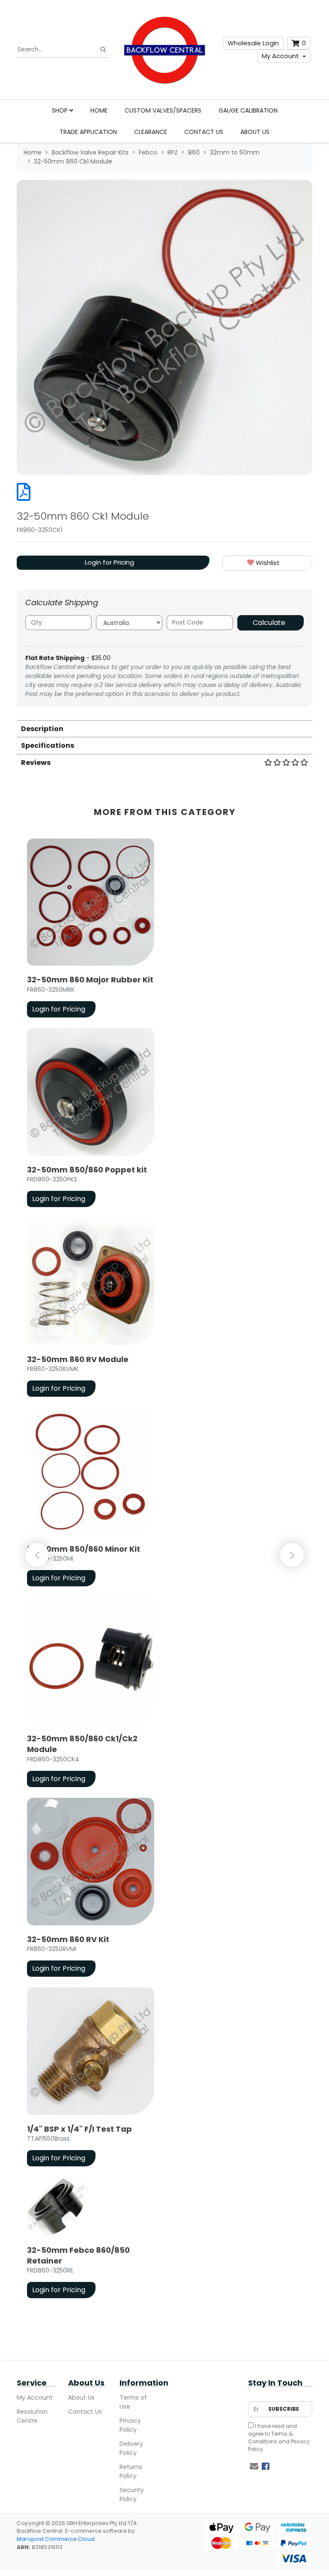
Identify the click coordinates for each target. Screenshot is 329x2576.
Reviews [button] (36, 763)
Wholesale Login (253, 43)
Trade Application (88, 132)
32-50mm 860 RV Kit (68, 1939)
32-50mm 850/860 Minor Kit (84, 1549)
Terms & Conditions (270, 2438)
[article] (91, 930)
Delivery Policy (131, 2448)
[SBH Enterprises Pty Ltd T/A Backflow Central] (164, 50)
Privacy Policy (130, 2425)
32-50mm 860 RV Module (78, 1359)
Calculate (269, 623)
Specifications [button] (48, 745)
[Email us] (254, 2466)
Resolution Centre (32, 2416)
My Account (280, 56)
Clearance (151, 132)
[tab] (164, 728)
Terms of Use (133, 2402)
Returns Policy (131, 2471)
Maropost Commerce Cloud (56, 2539)
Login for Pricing (109, 562)
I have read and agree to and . (279, 2438)
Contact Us (204, 132)
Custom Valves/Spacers (163, 110)
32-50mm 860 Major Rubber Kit (90, 980)
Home (99, 110)
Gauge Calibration (248, 110)
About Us (255, 132)
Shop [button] (61, 110)
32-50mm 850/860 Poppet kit (87, 1170)
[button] (267, 563)
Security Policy (132, 2494)
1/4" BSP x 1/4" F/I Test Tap (79, 2129)
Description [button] (42, 729)
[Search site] (103, 50)
